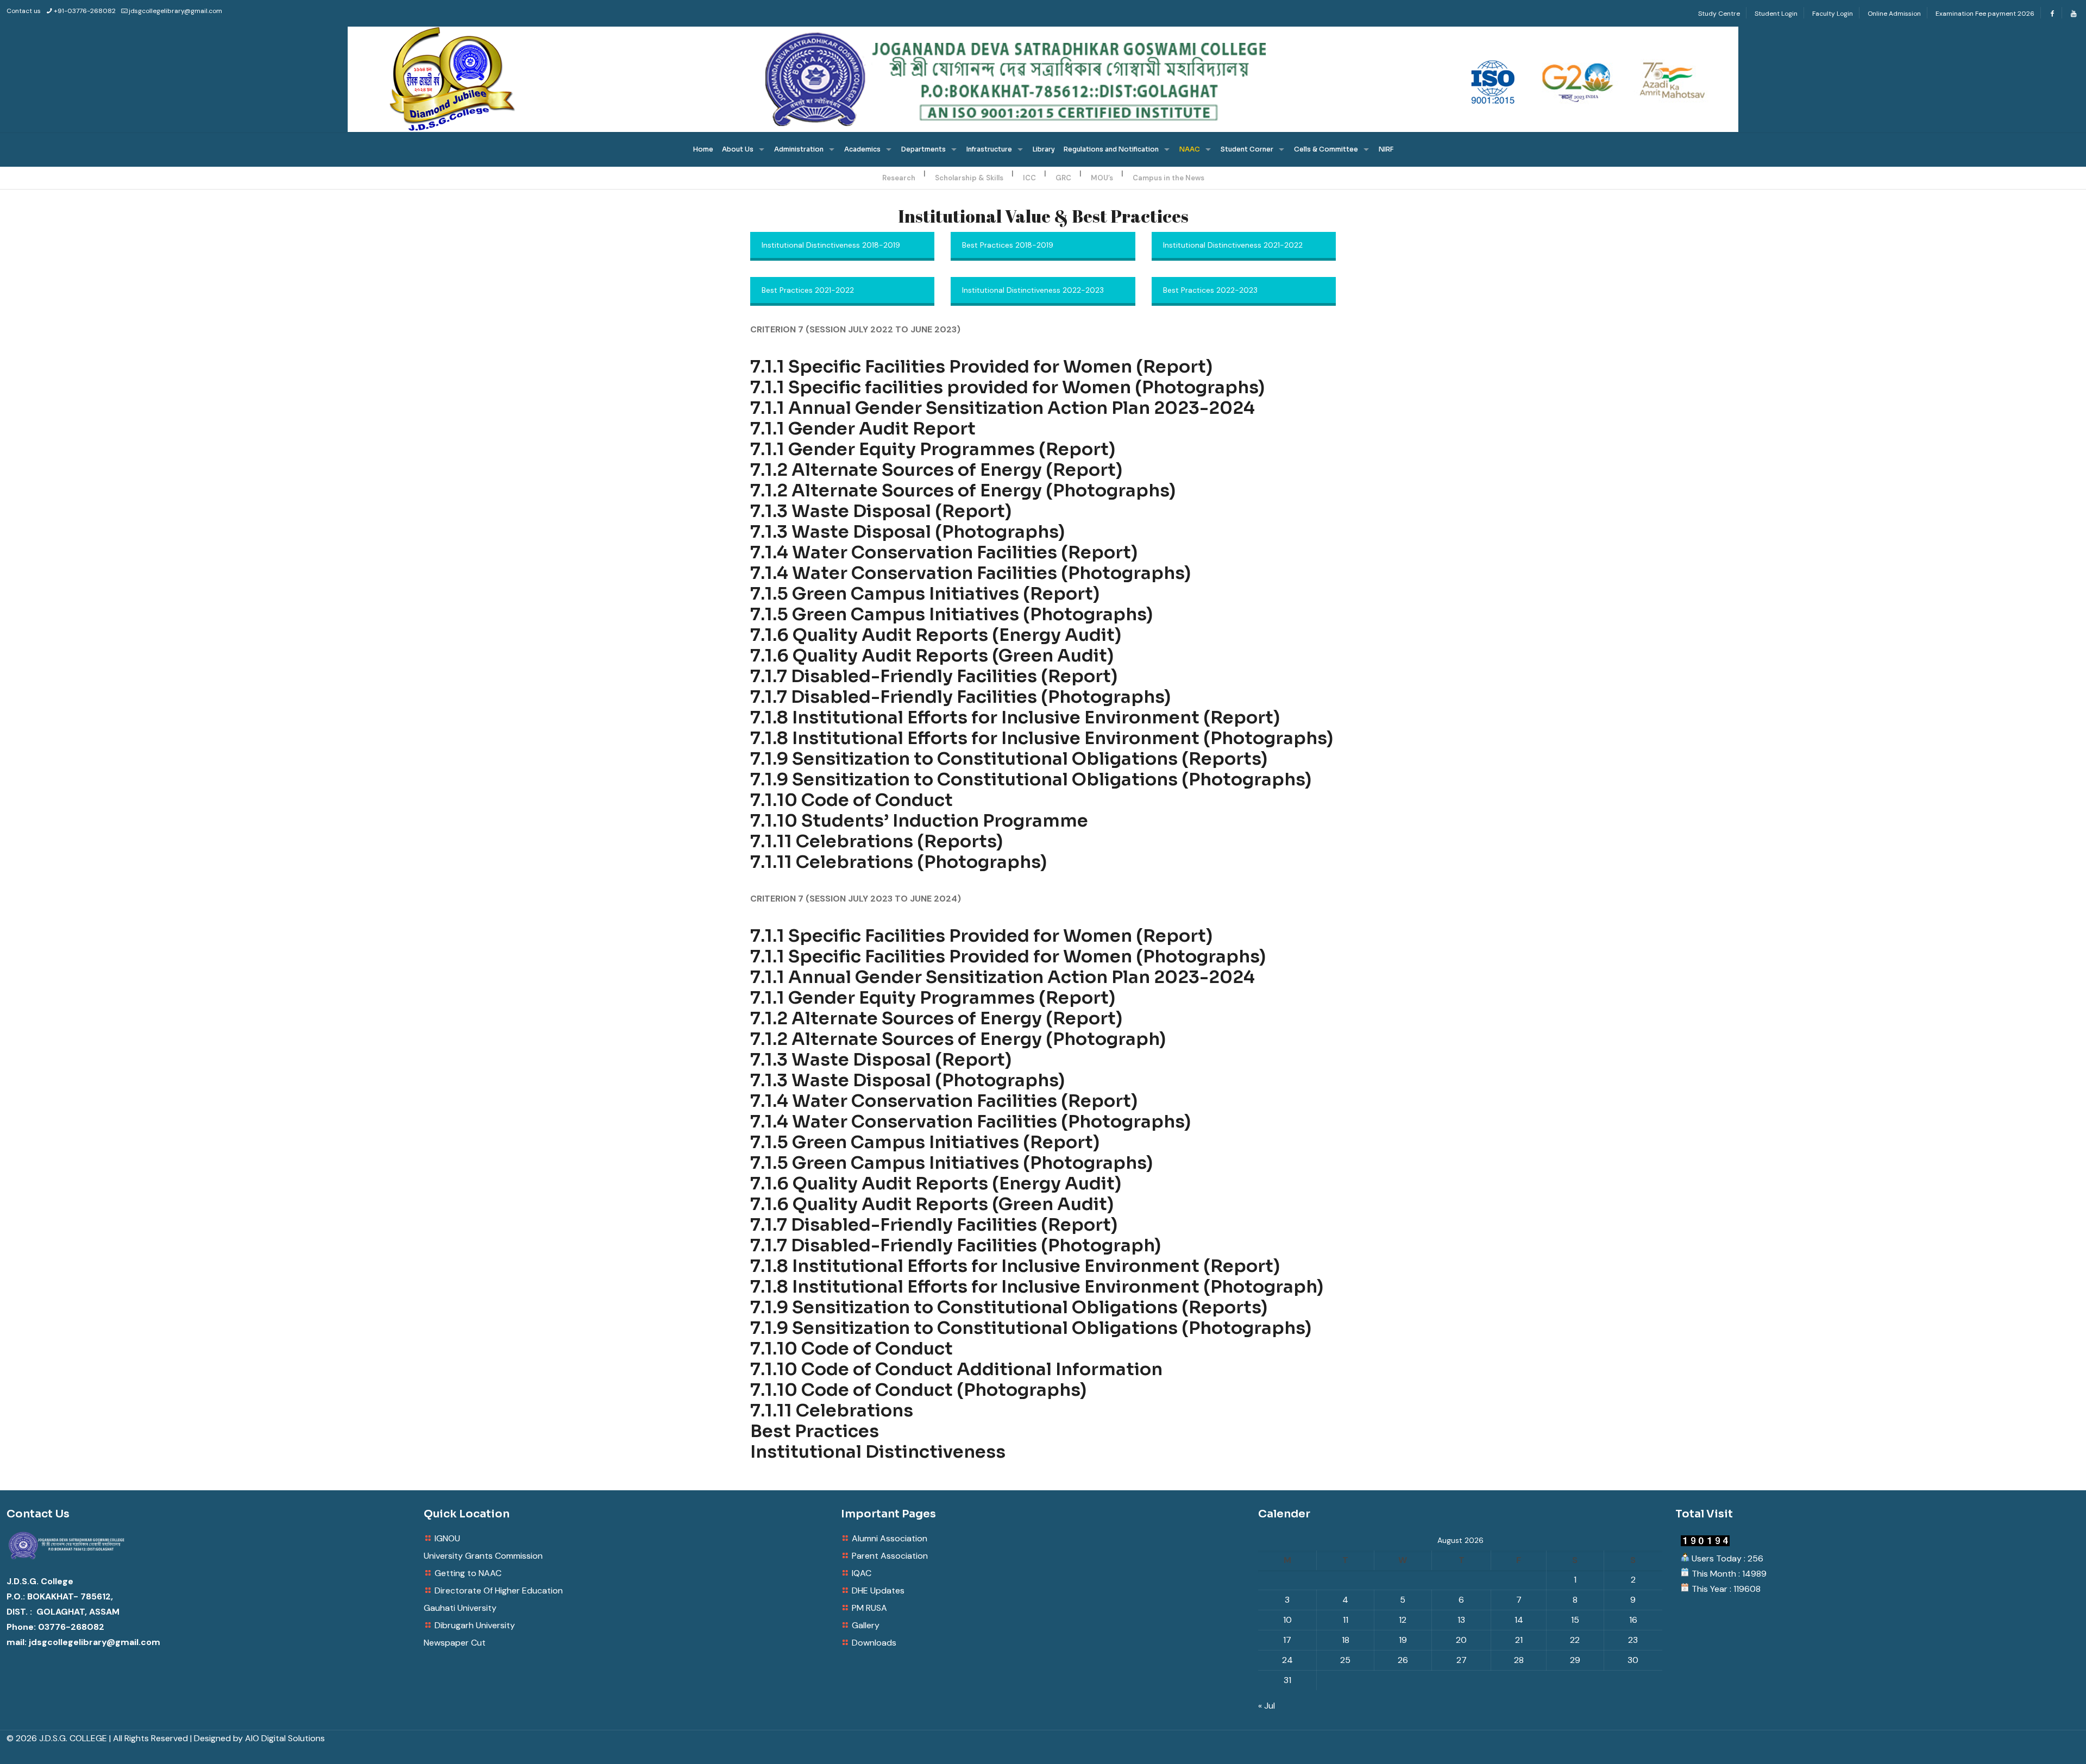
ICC (1029, 178)
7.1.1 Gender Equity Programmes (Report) (933, 449)
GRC (1063, 178)
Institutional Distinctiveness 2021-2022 (1233, 245)
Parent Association (890, 1556)
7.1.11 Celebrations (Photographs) (899, 862)
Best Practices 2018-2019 (1008, 245)
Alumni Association (890, 1538)
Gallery (866, 1625)
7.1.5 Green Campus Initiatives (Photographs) (951, 614)
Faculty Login (1833, 14)
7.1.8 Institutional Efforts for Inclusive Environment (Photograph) (1037, 1287)
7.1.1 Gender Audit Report (863, 429)
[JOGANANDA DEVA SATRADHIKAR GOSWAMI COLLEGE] (1043, 79)
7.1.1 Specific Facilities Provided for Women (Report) (981, 367)
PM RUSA (869, 1608)
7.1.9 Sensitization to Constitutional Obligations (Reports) (1009, 759)
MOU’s (1102, 178)
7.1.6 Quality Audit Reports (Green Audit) (932, 656)
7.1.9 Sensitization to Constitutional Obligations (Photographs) (1031, 779)
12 (1403, 1620)
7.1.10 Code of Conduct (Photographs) (918, 1390)
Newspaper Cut (455, 1643)
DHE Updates (878, 1590)
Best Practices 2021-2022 (808, 290)
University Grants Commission (483, 1556)
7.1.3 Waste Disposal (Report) (881, 511)
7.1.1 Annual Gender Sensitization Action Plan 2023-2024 (1003, 408)
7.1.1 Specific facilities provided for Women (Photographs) (1007, 387)
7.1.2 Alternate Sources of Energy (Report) (936, 470)
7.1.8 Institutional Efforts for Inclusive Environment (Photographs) (1042, 738)
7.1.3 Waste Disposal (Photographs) (907, 532)
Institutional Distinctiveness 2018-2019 (831, 245)
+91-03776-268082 (85, 11)
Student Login (1776, 14)
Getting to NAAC (468, 1573)
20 (1461, 1640)
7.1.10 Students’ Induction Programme (919, 821)
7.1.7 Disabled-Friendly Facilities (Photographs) (960, 697)
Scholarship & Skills (969, 178)
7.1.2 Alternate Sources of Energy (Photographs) (963, 490)
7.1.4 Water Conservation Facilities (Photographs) (970, 573)
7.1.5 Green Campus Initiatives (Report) (925, 594)
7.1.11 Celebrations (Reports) (877, 841)
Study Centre (1719, 14)
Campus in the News (1168, 178)
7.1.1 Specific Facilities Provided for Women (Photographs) (1008, 956)
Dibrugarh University (475, 1625)
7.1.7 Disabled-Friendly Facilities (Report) (934, 676)
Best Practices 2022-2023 (1210, 290)
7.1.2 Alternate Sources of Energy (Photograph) (958, 1039)
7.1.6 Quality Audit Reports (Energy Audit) (936, 635)
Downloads (874, 1643)
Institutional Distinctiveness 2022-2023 (1033, 290)
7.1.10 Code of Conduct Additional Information (956, 1369)
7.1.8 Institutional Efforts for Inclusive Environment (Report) (1015, 717)
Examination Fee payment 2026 (1985, 14)
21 (1519, 1640)
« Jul (1267, 1706)
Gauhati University (460, 1608)
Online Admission (1894, 14)
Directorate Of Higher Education (499, 1590)
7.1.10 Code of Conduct (852, 800)
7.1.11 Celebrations (832, 1410)
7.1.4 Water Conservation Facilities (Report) (944, 552)
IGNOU (447, 1538)
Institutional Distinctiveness (878, 1452)
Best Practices (815, 1431)
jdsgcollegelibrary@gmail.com (175, 11)
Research (899, 178)
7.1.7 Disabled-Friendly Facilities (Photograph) (956, 1245)
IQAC (862, 1573)
